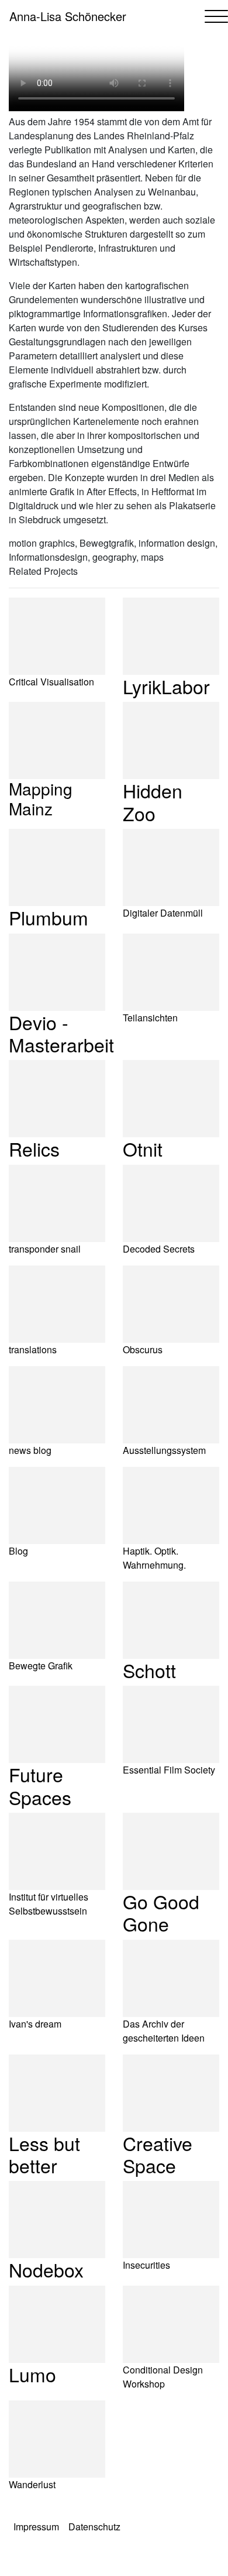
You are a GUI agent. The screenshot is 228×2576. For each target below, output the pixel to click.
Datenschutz (94, 2527)
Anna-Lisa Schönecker (68, 16)
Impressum (36, 2527)
